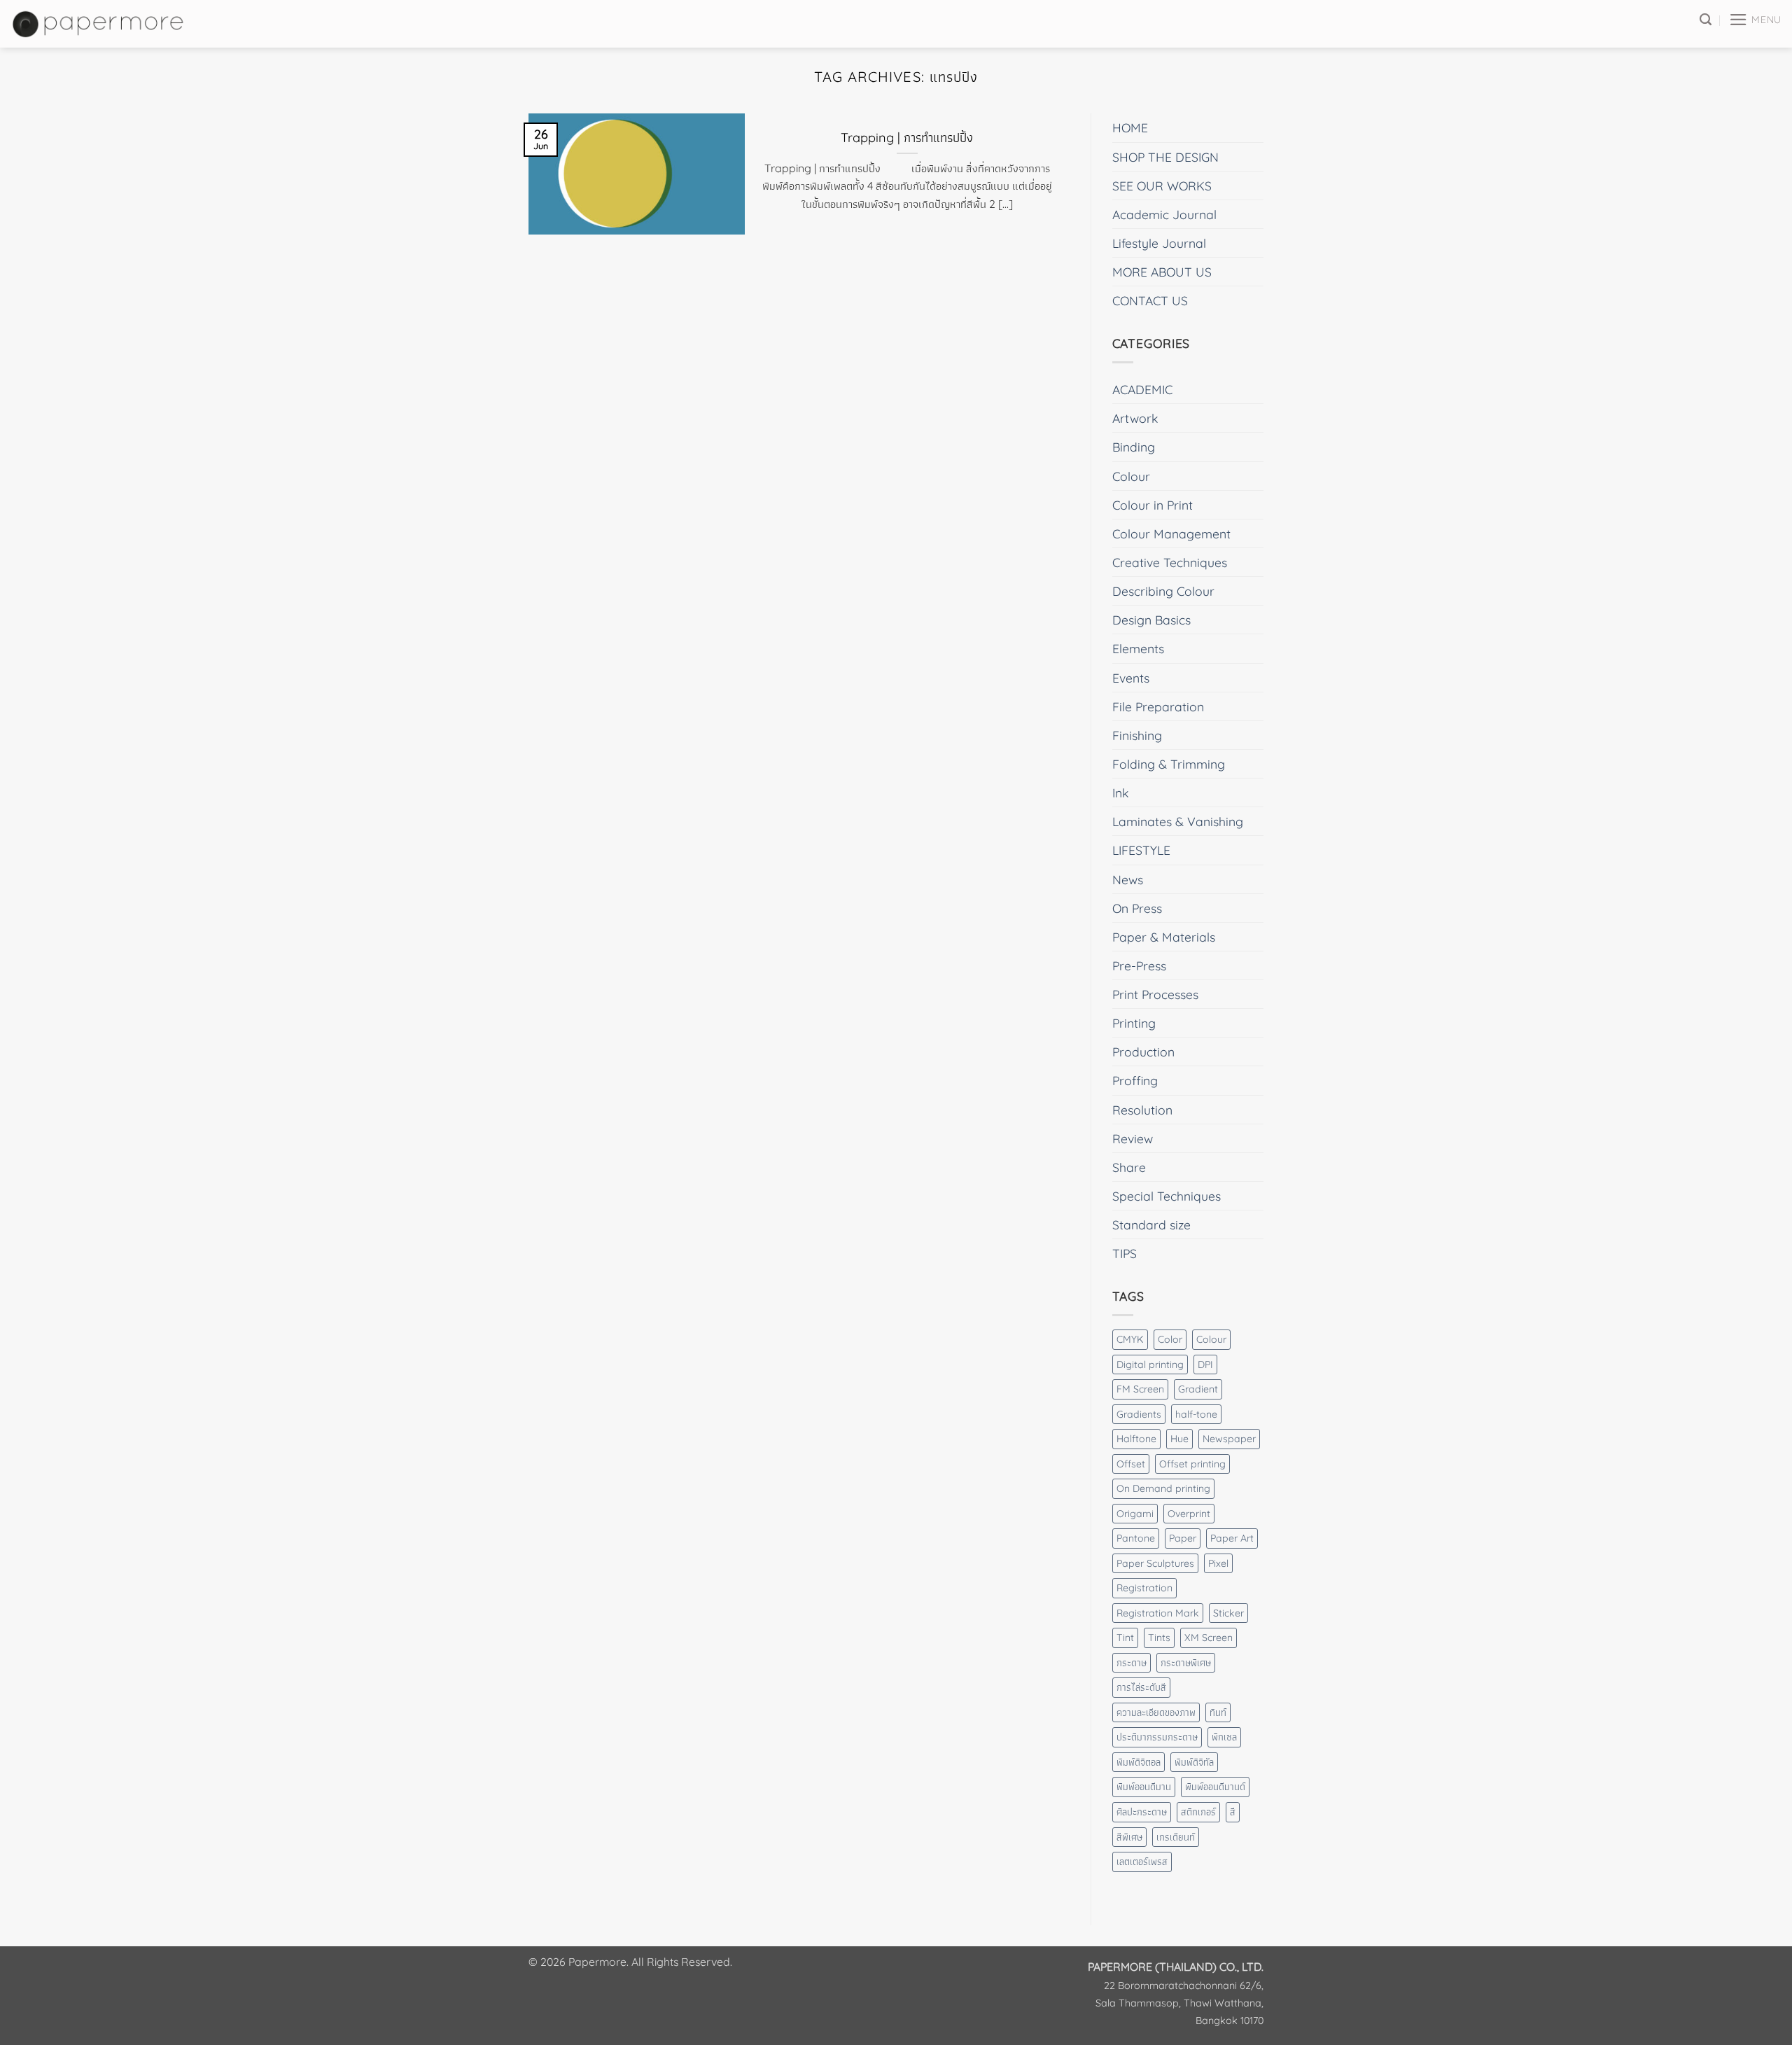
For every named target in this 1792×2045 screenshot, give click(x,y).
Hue (1179, 1439)
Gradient (1198, 1389)
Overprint (1189, 1514)
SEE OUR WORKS (1162, 186)
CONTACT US (1150, 300)
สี (1233, 1812)
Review (1133, 1138)
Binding (1134, 447)
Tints (1159, 1638)
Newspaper (1229, 1439)
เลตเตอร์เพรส (1142, 1862)
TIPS (1125, 1253)
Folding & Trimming (1169, 764)
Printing (1134, 1023)
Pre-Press (1139, 965)
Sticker (1228, 1613)
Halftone (1136, 1439)
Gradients (1139, 1414)
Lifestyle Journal (1159, 243)
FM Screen (1140, 1389)
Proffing (1135, 1080)
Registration (1144, 1588)
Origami (1135, 1514)
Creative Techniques (1170, 562)
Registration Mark (1158, 1613)
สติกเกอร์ (1198, 1812)
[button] (1755, 20)
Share (1129, 1167)
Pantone (1136, 1538)
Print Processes (1155, 994)
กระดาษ (1132, 1663)
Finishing (1137, 735)
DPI (1205, 1365)
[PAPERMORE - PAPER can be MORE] (99, 23)
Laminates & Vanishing (1178, 821)
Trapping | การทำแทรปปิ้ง (907, 138)
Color (1170, 1339)
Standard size (1151, 1224)
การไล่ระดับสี (1141, 1687)
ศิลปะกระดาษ (1142, 1812)
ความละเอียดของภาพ (1156, 1712)
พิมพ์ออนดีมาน (1144, 1787)
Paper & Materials (1164, 937)
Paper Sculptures (1155, 1563)
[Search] (1706, 20)
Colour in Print (1153, 505)
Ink (1120, 793)
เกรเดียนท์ (1176, 1837)
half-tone (1196, 1414)
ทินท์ (1218, 1712)
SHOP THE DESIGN (1165, 157)
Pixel (1218, 1563)
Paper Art (1232, 1538)
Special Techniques (1167, 1196)
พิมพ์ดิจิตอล (1139, 1762)
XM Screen (1209, 1638)
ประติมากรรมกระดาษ (1157, 1737)
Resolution (1142, 1110)
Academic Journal (1164, 214)
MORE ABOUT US (1162, 272)
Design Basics (1151, 620)
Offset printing (1192, 1464)
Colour (1131, 476)
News (1128, 879)
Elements (1138, 648)
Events (1131, 678)
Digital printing (1150, 1365)
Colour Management (1171, 533)
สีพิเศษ (1129, 1837)
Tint (1125, 1638)
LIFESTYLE (1141, 850)
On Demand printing (1163, 1488)
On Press (1137, 908)
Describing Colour (1163, 591)
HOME (1130, 127)
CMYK (1130, 1339)
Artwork (1135, 418)
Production (1143, 1052)
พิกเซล (1224, 1737)
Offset (1131, 1464)
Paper (1183, 1538)
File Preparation (1158, 706)
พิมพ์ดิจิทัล (1194, 1762)
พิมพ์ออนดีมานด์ (1215, 1787)
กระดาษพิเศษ (1186, 1663)
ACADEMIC (1142, 389)
